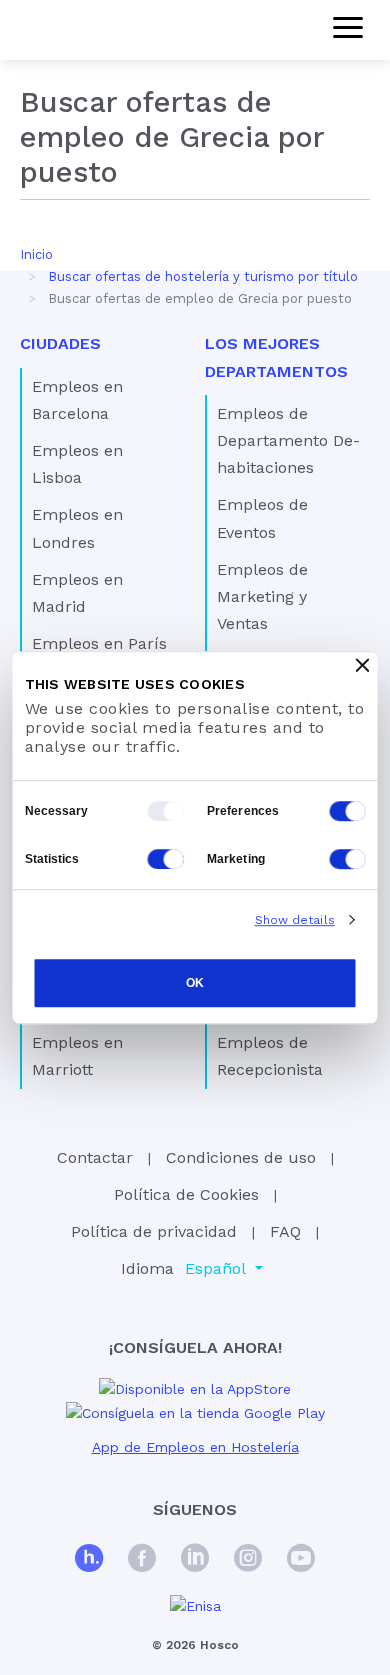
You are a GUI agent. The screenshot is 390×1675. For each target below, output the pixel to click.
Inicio (36, 254)
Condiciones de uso (241, 1157)
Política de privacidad (154, 1231)
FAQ (285, 1231)
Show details (295, 920)
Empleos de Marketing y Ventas (262, 596)
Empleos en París (99, 643)
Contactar (95, 1157)
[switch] (348, 811)
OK (195, 984)
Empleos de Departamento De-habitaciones (288, 440)
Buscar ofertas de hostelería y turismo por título (203, 276)
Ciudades (60, 343)
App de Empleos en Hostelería (195, 1447)
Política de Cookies (186, 1194)
